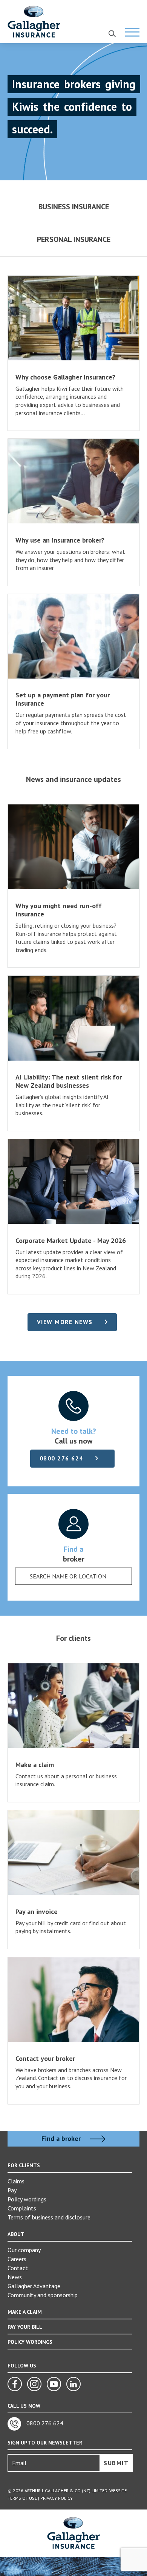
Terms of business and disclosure (49, 2217)
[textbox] (68, 1576)
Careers (17, 2259)
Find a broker (62, 2139)
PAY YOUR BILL (25, 2327)
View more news (65, 1322)
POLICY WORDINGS (30, 2342)
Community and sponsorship (43, 2295)
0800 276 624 (61, 1458)
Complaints (22, 2208)
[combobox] (73, 1576)
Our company (24, 2250)
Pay (12, 2190)
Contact (18, 2268)
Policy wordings (27, 2199)
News (15, 2277)
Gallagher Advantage (34, 2286)
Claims (16, 2181)
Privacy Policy (57, 2498)
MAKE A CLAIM (25, 2312)
